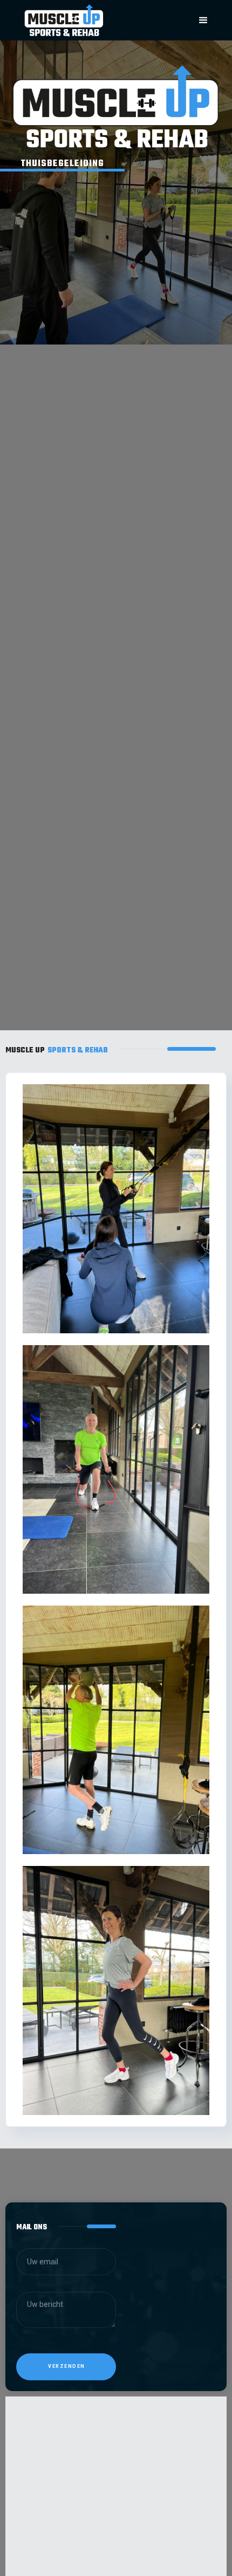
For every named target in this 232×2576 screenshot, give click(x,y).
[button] (203, 20)
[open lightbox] (116, 1208)
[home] (91, 20)
